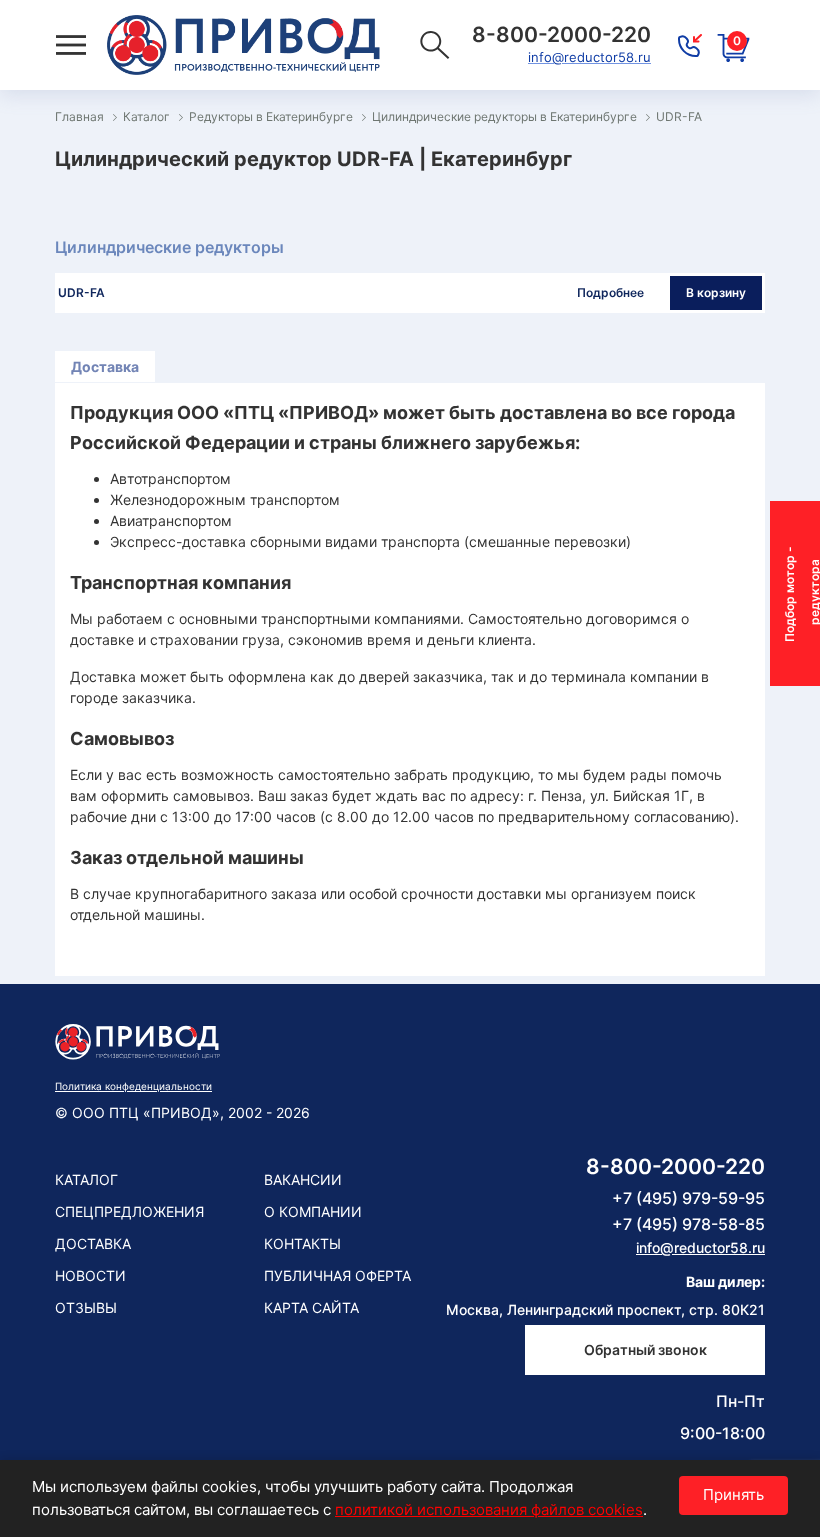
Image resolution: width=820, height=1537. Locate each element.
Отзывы (86, 1307)
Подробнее (610, 292)
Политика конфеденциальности (133, 1086)
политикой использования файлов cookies (489, 1509)
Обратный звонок (645, 1349)
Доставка (105, 366)
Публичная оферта (337, 1275)
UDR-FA (81, 293)
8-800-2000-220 (675, 1166)
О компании (313, 1211)
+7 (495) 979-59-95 (688, 1198)
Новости (90, 1275)
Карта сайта (311, 1307)
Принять (733, 1494)
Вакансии (303, 1179)
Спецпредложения (129, 1211)
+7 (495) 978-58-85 (688, 1224)
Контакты (302, 1243)
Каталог (86, 1179)
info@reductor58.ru (589, 57)
